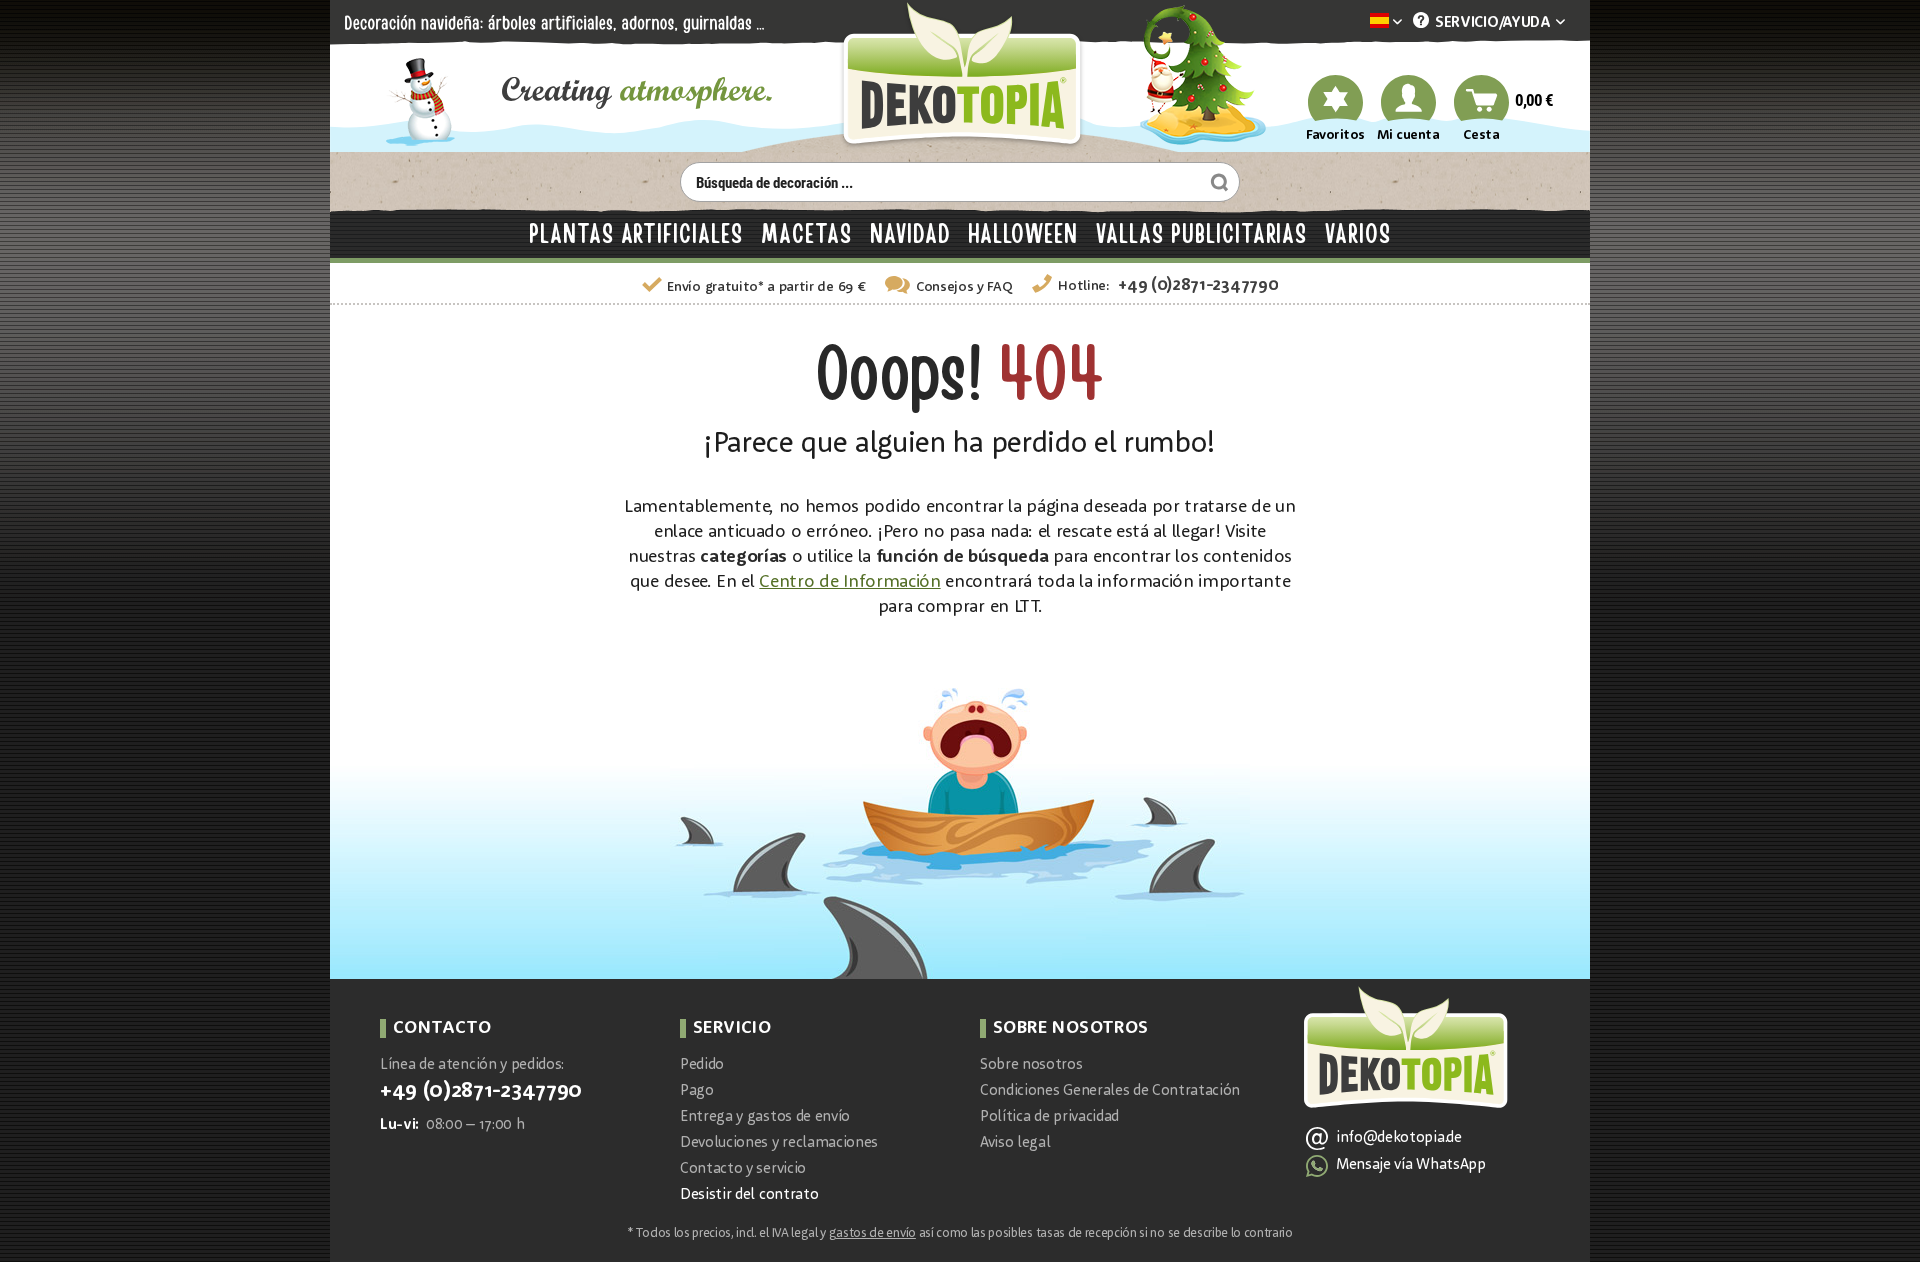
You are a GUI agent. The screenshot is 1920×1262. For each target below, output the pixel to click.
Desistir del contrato (749, 1195)
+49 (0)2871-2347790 (1198, 285)
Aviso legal (1015, 1143)
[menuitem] (1356, 22)
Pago (697, 1091)
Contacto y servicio (743, 1169)
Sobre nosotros (1031, 1065)
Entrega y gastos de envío (765, 1117)
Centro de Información (849, 582)
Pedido (702, 1065)
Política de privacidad (1049, 1117)
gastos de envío (872, 1233)
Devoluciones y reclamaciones (779, 1143)
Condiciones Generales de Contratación (1110, 1091)
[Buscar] (1217, 182)
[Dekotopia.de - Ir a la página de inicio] (960, 76)
